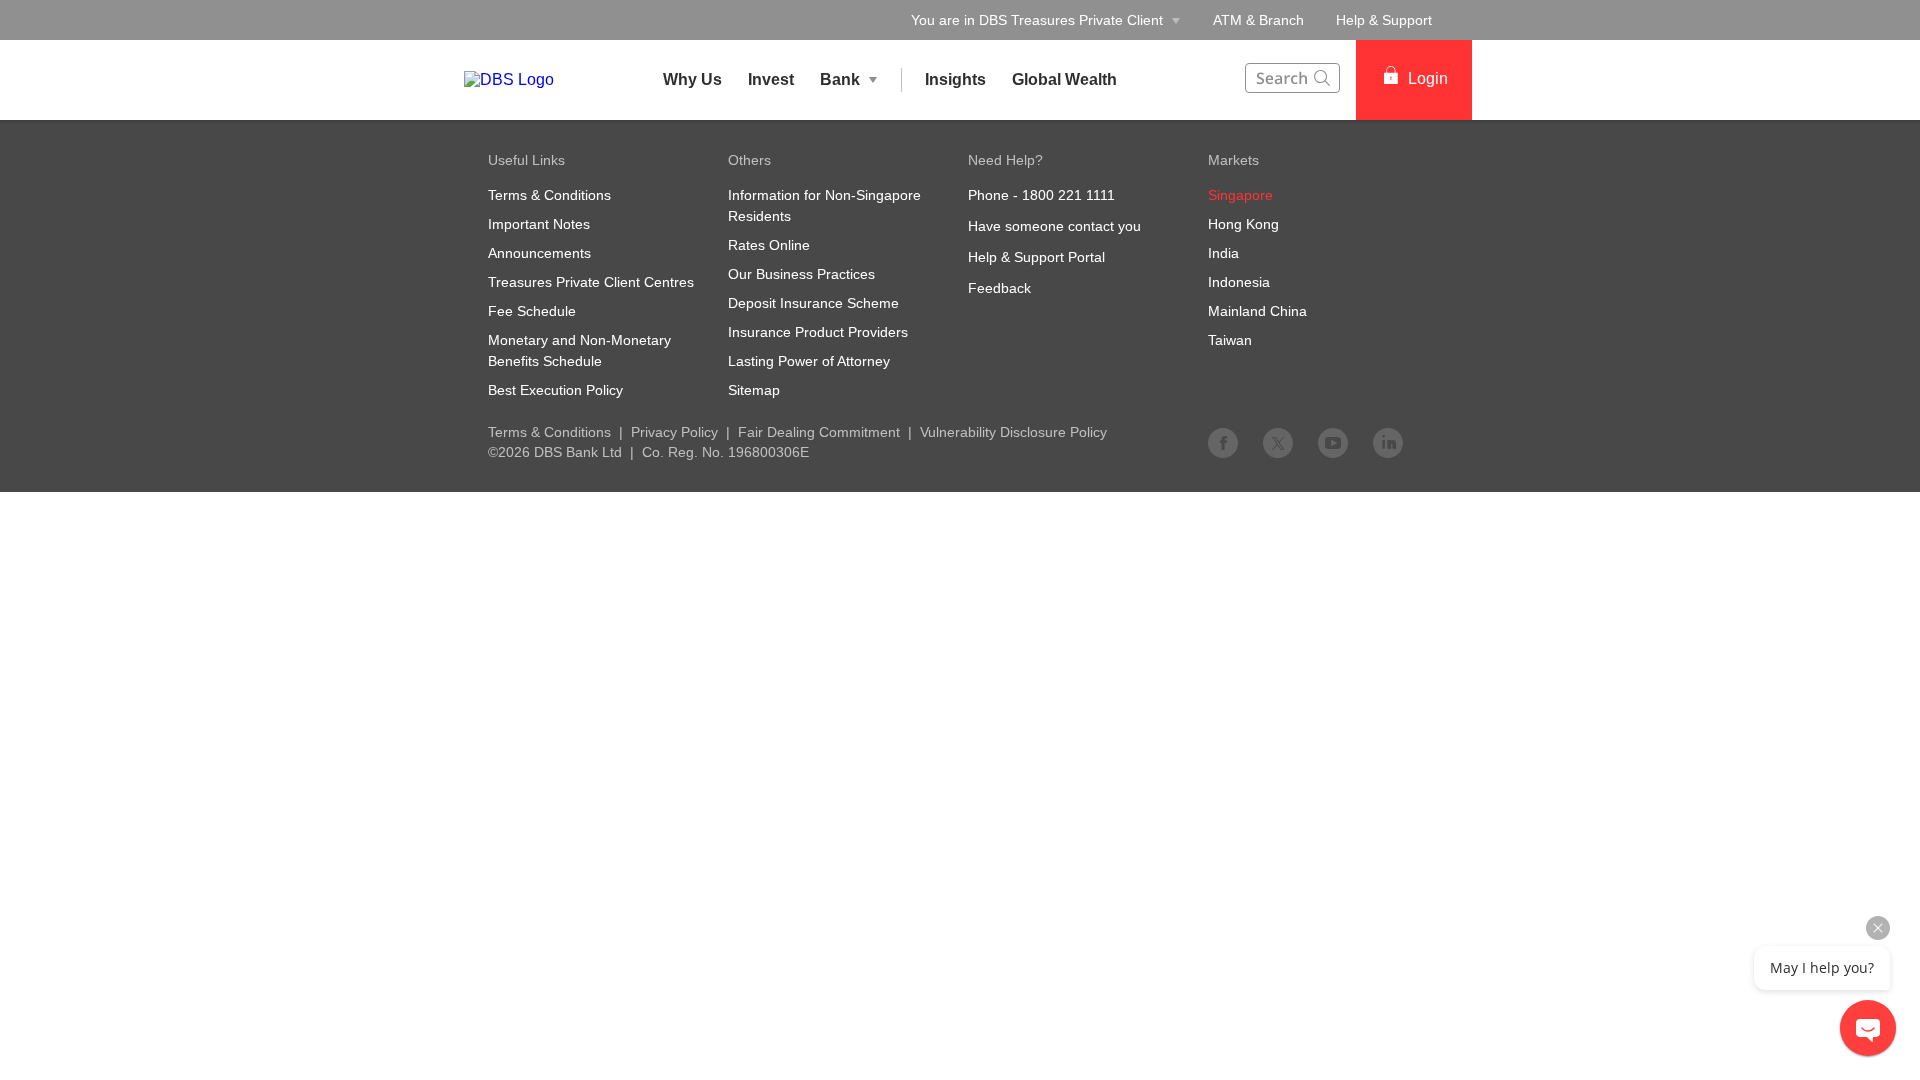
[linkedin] (1388, 442)
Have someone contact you (1054, 226)
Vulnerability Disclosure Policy (1013, 432)
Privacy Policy (674, 432)
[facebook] (1223, 442)
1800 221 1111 (1068, 195)
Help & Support (1384, 20)
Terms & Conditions (549, 432)
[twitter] (1278, 442)
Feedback (999, 288)
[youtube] (1333, 442)
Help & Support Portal (1036, 257)
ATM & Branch (1258, 20)
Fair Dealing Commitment (819, 432)
